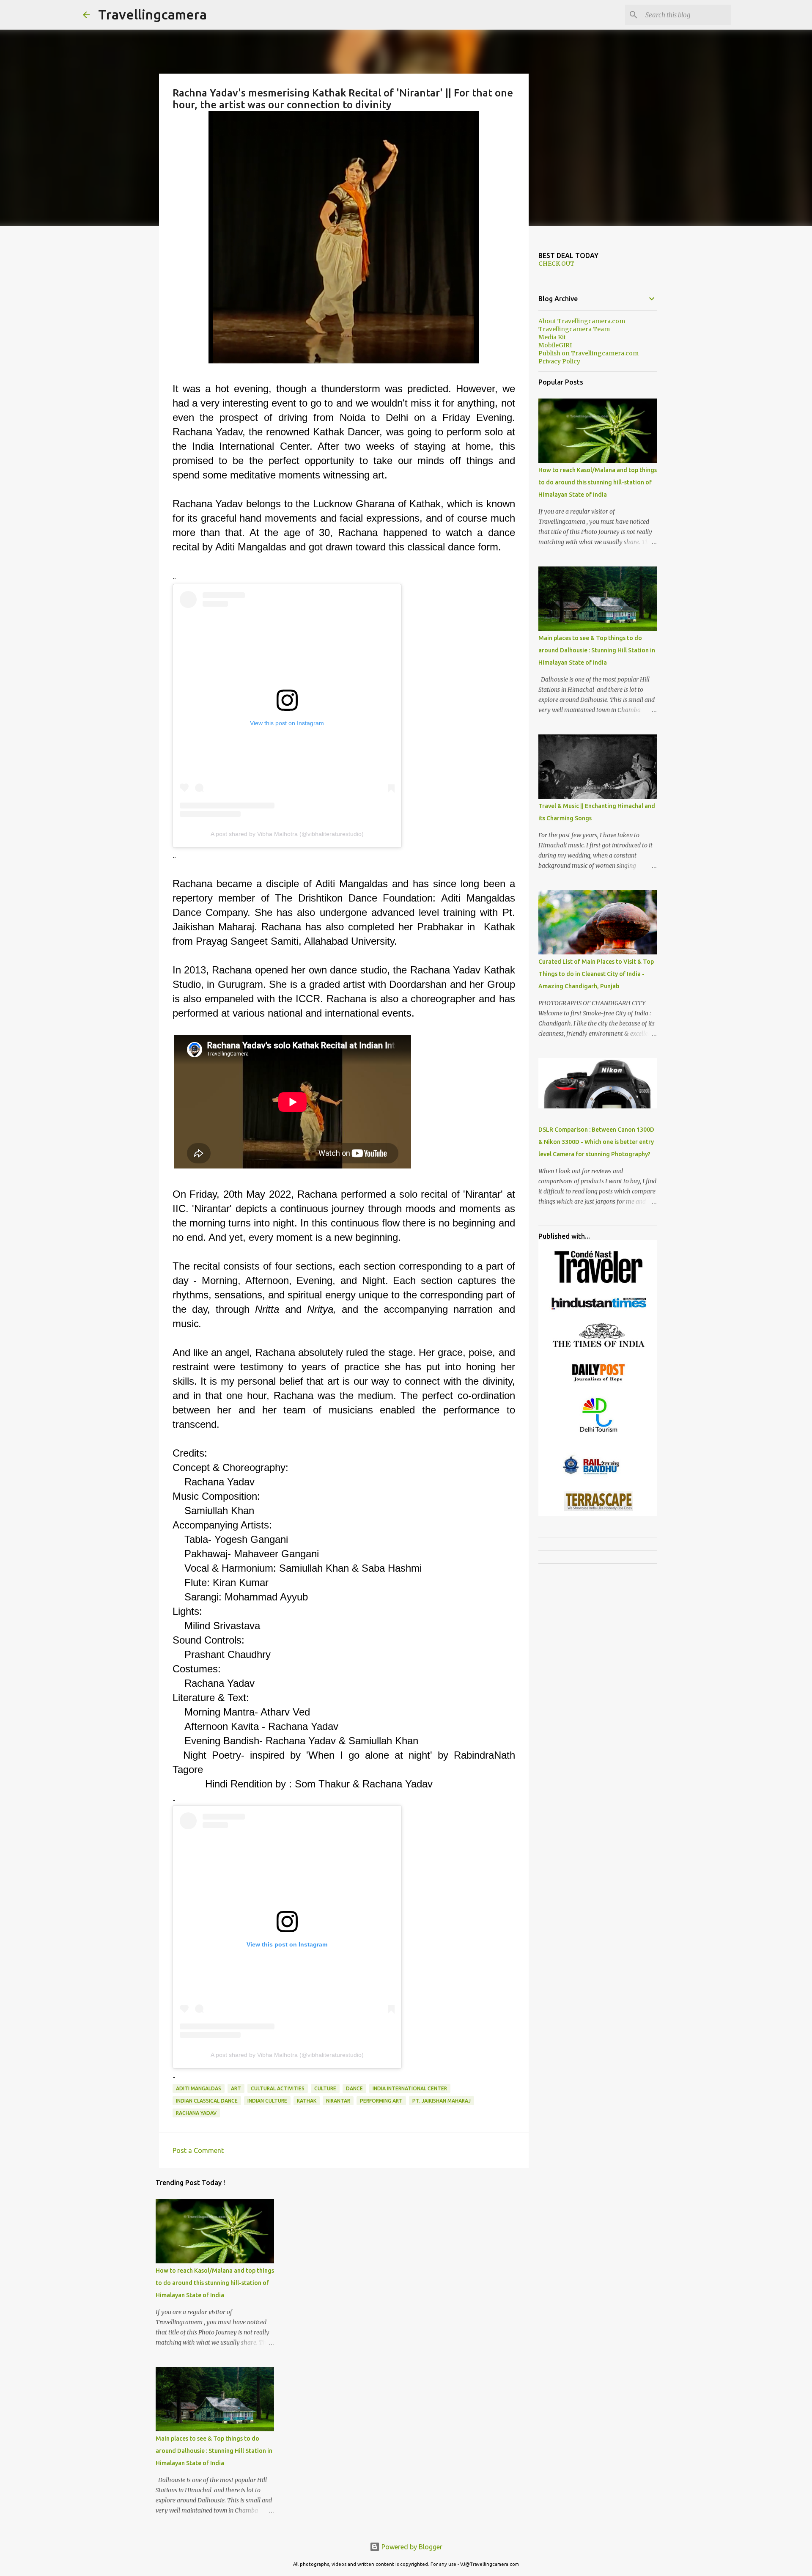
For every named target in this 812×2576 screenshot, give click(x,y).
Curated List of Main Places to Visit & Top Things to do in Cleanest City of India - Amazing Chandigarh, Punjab (596, 974)
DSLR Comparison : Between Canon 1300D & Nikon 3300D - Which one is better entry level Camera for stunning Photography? (596, 1142)
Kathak (307, 2101)
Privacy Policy (559, 361)
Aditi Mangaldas (199, 2088)
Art (236, 2088)
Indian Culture (267, 2101)
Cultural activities (278, 2088)
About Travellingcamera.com (582, 321)
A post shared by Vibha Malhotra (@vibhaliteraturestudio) (287, 834)
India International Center (410, 2088)
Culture (325, 2088)
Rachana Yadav (196, 2113)
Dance (354, 2088)
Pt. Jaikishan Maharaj (442, 2101)
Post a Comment (198, 2150)
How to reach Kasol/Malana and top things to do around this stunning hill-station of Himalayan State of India (215, 2283)
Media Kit (552, 337)
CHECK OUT (556, 264)
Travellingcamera (152, 14)
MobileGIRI (555, 345)
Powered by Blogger (411, 2547)
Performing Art (381, 2101)
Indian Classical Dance (207, 2101)
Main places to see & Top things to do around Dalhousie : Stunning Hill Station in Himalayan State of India (214, 2451)
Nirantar (338, 2101)
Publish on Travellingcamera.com (588, 353)
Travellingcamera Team (574, 329)
